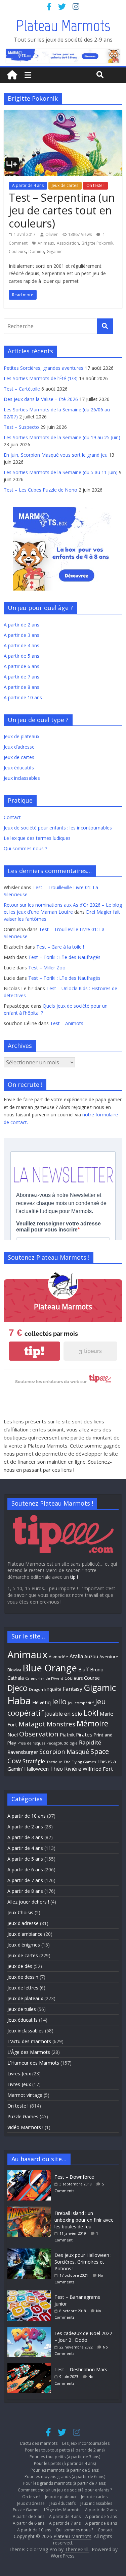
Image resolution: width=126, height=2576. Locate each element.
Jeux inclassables (22, 778)
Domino (36, 251)
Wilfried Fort (98, 1769)
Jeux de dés (20, 1966)
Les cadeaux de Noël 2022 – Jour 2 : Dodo (83, 2337)
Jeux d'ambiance (25, 1934)
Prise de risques (31, 1743)
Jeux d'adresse (23, 1923)
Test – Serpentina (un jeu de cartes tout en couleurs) (62, 210)
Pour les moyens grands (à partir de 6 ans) (65, 2477)
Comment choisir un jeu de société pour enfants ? (65, 2490)
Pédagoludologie (62, 1743)
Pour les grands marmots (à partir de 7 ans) (65, 2483)
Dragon (36, 1689)
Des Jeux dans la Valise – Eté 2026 (41, 399)
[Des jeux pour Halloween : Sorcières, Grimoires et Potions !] (31, 2252)
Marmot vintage (25, 2095)
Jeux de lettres (23, 1988)
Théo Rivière (66, 1769)
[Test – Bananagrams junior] (31, 2294)
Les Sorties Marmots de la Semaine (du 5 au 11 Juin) (61, 472)
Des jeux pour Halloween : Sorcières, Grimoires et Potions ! (83, 2262)
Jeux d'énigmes (24, 1945)
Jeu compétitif (81, 1703)
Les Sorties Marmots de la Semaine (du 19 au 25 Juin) (62, 437)
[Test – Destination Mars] (31, 2366)
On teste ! (95, 185)
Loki (91, 1713)
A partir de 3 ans (22, 635)
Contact (12, 817)
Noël (13, 1735)
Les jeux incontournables (86, 2443)
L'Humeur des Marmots (33, 2063)
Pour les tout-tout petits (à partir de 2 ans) (65, 2450)
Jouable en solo (64, 1714)
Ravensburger (23, 1752)
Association (68, 243)
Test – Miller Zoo (47, 968)
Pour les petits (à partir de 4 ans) (65, 2463)
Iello (59, 1701)
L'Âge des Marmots (29, 2052)
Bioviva (14, 1670)
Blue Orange (50, 1668)
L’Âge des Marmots (62, 2510)
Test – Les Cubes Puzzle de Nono (40, 490)
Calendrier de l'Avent (44, 1678)
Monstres (61, 1724)
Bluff (83, 1669)
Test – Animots (67, 1023)
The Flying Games (80, 1762)
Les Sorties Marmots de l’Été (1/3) (41, 378)
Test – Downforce (74, 2177)
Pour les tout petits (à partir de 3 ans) (65, 2457)
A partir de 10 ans (23, 697)
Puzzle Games (23, 2116)
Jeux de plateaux (22, 736)
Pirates (84, 1734)
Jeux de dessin (23, 1977)
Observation (39, 1734)
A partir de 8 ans (22, 687)
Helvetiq (41, 1702)
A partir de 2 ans (22, 625)
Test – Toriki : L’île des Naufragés (64, 957)
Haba (19, 1700)
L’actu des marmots (39, 2443)
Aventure (109, 1657)
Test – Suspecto (21, 427)
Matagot (32, 1724)
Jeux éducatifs (19, 768)
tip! (34, 1351)
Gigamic (54, 251)
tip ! (74, 1577)
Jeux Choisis (20, 1912)
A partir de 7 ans (22, 677)
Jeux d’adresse (19, 747)
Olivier (52, 234)
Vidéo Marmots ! (25, 2127)
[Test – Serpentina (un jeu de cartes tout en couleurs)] (63, 114)
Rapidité (90, 1742)
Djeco (17, 1688)
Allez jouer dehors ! (28, 1902)
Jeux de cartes (65, 185)
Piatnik (67, 1734)
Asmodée (58, 1657)
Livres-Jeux (19, 2074)
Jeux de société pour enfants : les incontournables (58, 828)
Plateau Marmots (63, 26)
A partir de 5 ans (22, 656)
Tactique (54, 1762)
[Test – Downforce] (31, 2174)
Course (92, 1678)
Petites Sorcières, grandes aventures (44, 368)
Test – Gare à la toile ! (60, 947)
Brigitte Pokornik (97, 243)
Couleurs (17, 251)
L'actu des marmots (29, 2041)
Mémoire (92, 1724)
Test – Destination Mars (81, 2369)
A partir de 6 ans (22, 666)
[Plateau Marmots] (12, 75)
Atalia (76, 1656)
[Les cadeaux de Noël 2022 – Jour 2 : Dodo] (31, 2330)
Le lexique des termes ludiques (37, 838)
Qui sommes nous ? (25, 848)
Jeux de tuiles (22, 2009)
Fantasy (73, 1689)
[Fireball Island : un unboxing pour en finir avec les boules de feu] (31, 2210)
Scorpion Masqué (64, 1752)
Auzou (91, 1656)
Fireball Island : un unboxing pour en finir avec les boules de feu (84, 2220)
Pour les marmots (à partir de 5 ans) (65, 2470)
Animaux (46, 243)
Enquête (53, 1689)
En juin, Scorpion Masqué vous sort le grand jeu (56, 455)
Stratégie (34, 1761)
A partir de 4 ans (28, 185)
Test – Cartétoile (22, 389)
